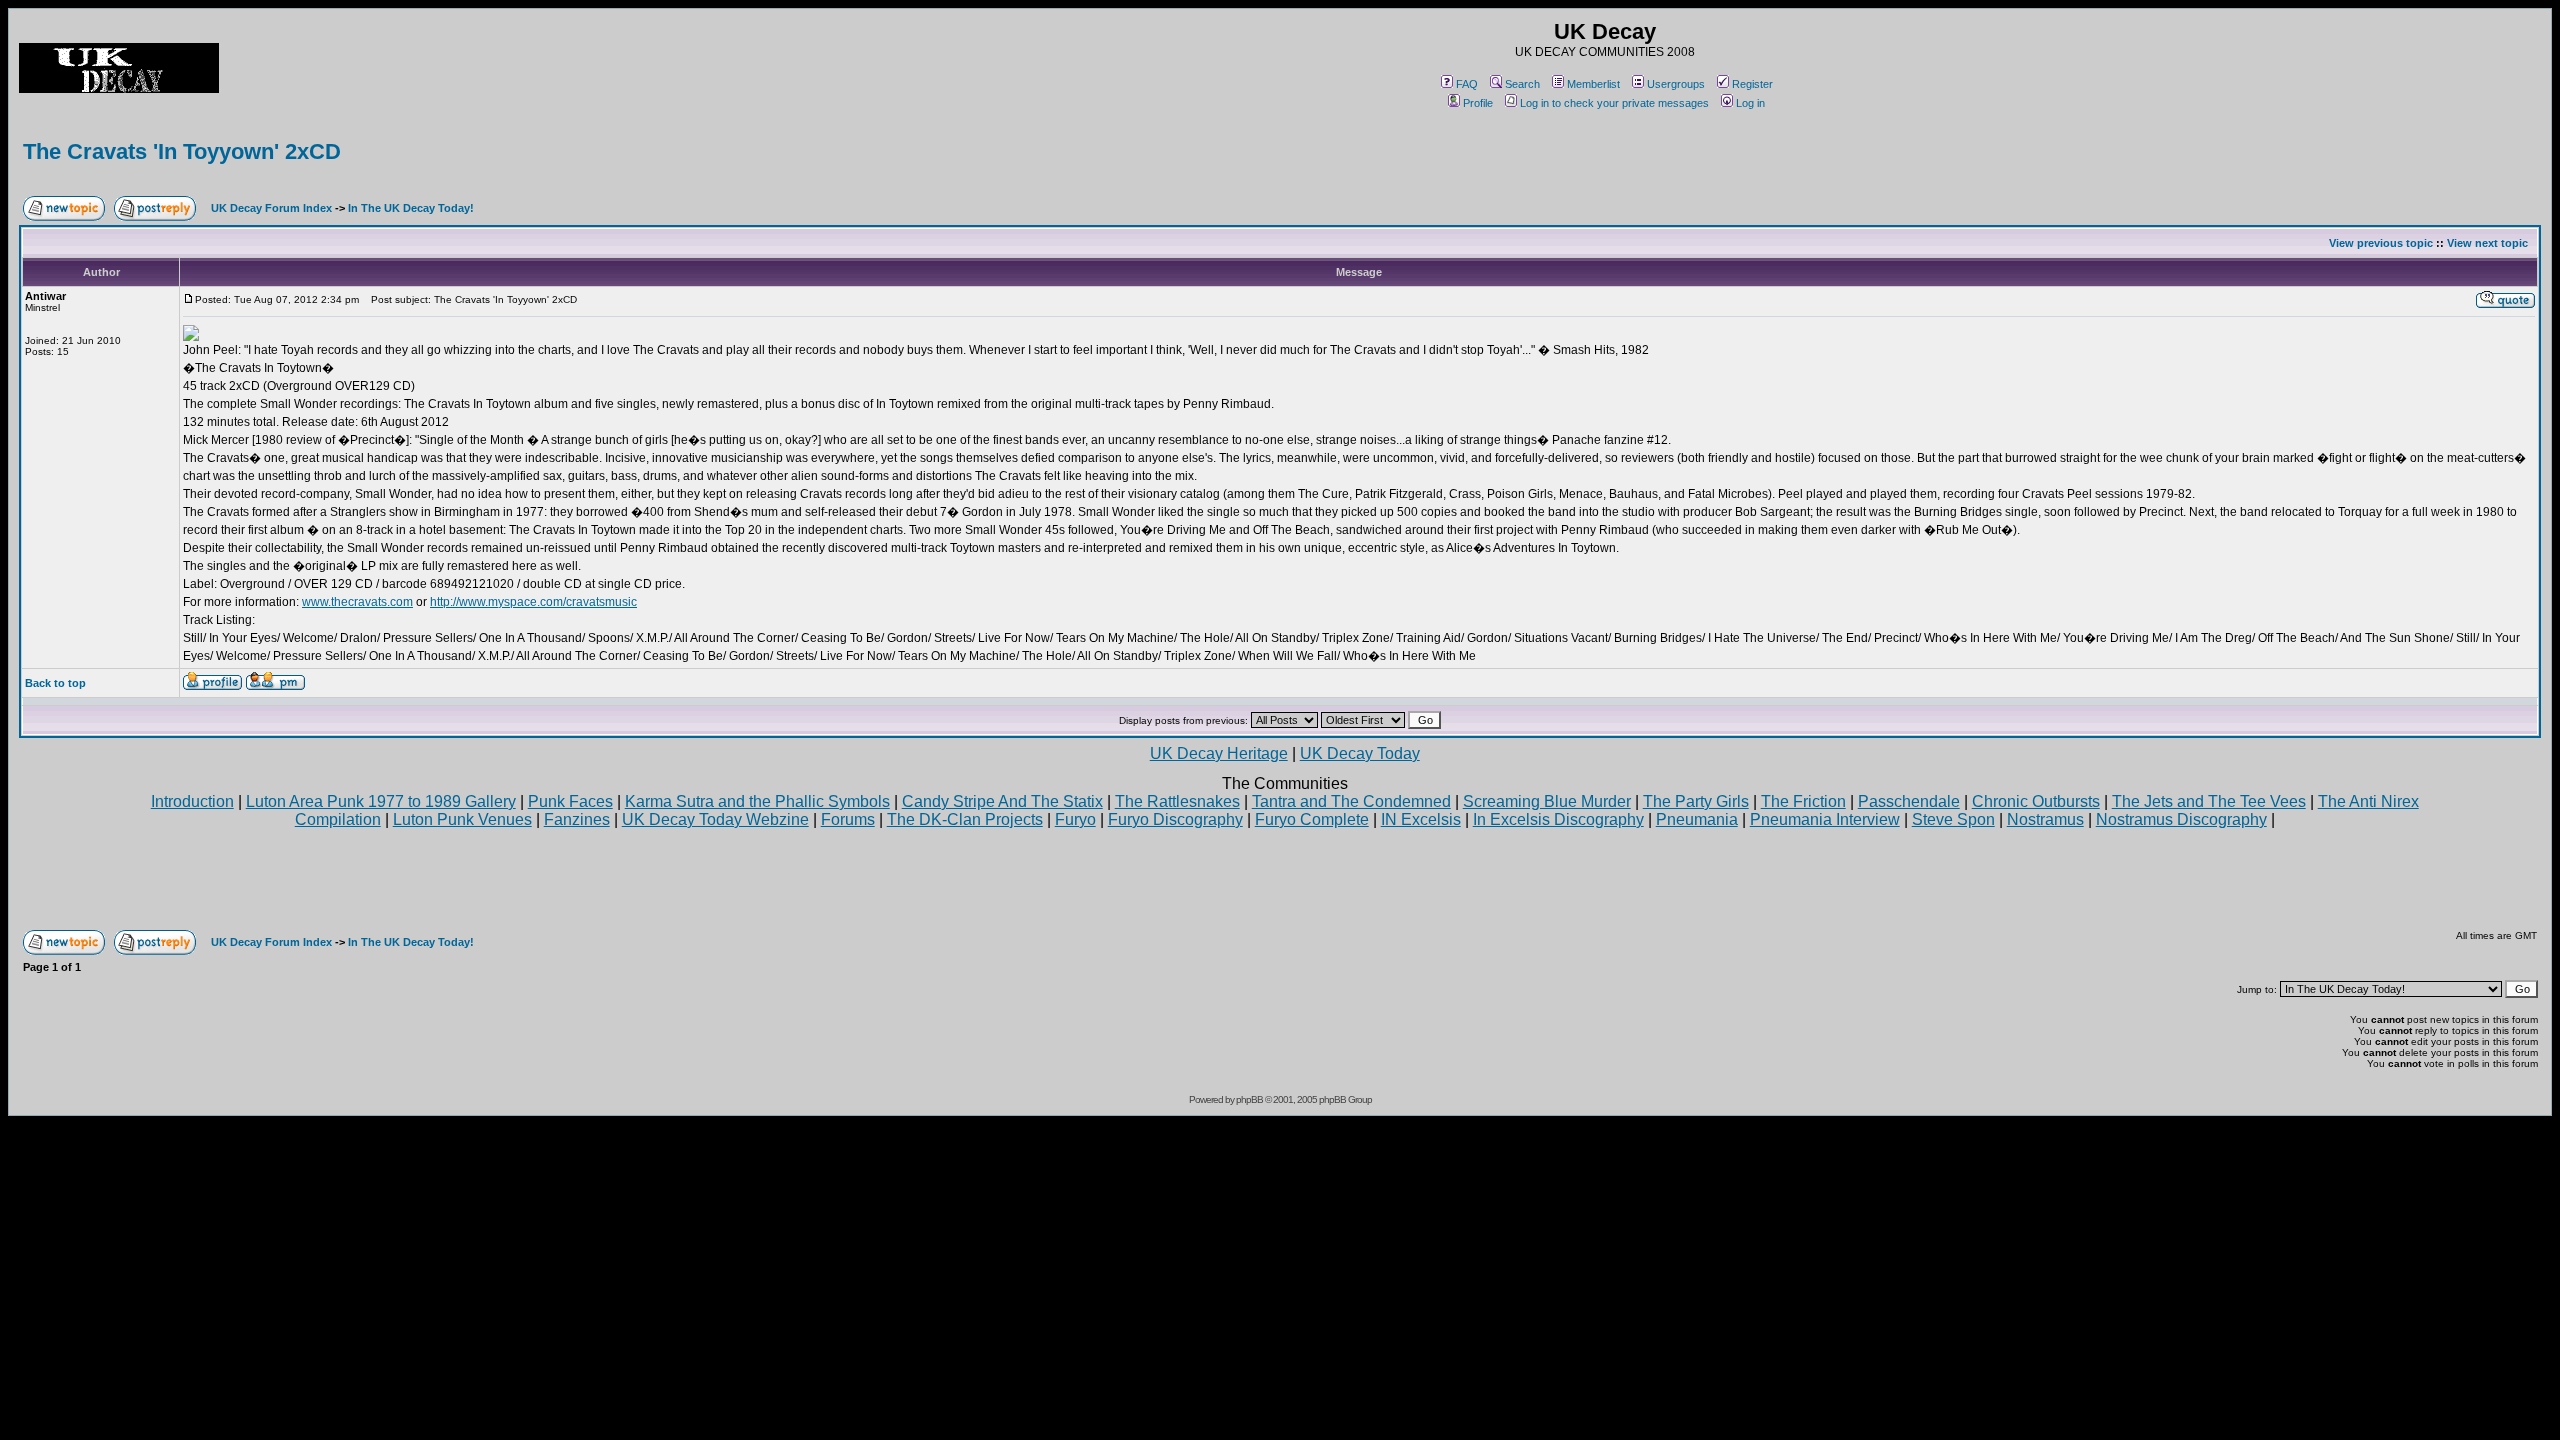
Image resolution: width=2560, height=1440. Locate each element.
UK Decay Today (1360, 753)
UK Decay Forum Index (271, 208)
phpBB (1249, 1099)
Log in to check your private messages (1614, 103)
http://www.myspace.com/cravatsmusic (533, 602)
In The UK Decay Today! (411, 208)
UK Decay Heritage (1219, 753)
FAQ (1467, 84)
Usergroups (1676, 84)
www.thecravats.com (357, 602)
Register (1752, 84)
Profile (1478, 103)
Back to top (55, 683)
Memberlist (1593, 84)
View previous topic (2381, 243)
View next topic (2487, 243)
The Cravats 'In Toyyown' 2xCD (182, 151)
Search (1522, 84)
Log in (1750, 103)
